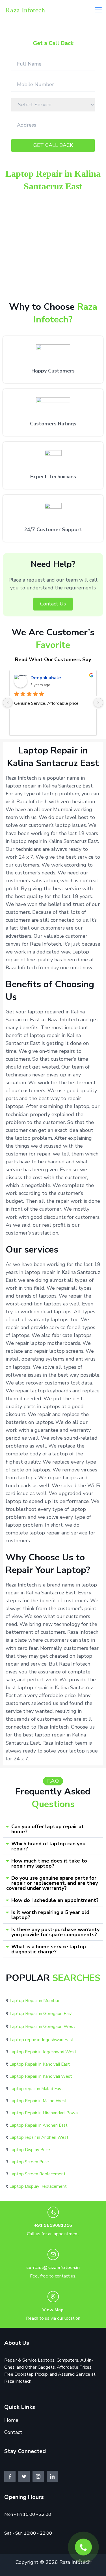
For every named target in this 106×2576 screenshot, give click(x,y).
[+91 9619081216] (53, 2212)
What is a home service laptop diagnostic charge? (49, 1949)
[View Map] (53, 2297)
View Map (53, 2310)
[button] (53, 1829)
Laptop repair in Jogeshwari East (42, 2040)
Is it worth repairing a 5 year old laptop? (50, 1915)
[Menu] (98, 10)
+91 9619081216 (53, 2225)
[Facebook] (10, 2476)
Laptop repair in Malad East (36, 2089)
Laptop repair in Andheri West (39, 2137)
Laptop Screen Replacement (37, 2174)
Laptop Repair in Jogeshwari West (43, 2052)
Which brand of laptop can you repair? (48, 1846)
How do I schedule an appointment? (55, 1900)
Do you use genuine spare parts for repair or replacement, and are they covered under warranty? (52, 1883)
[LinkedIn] (52, 2476)
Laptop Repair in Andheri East (38, 2125)
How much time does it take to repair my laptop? (49, 1863)
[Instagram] (38, 2476)
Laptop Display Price (30, 2150)
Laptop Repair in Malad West (38, 2101)
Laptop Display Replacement (38, 2186)
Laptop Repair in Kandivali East (40, 2064)
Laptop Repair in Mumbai (34, 2001)
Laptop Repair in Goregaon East (41, 2014)
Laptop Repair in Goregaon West (42, 2027)
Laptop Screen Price (29, 2162)
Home (11, 2420)
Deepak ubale (46, 678)
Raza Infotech (25, 10)
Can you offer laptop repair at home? (48, 1829)
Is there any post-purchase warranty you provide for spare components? (55, 1932)
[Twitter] (24, 2476)
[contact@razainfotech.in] (53, 2254)
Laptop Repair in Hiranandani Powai (44, 2113)
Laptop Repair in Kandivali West (41, 2076)
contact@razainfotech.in (53, 2268)
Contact (13, 2432)
